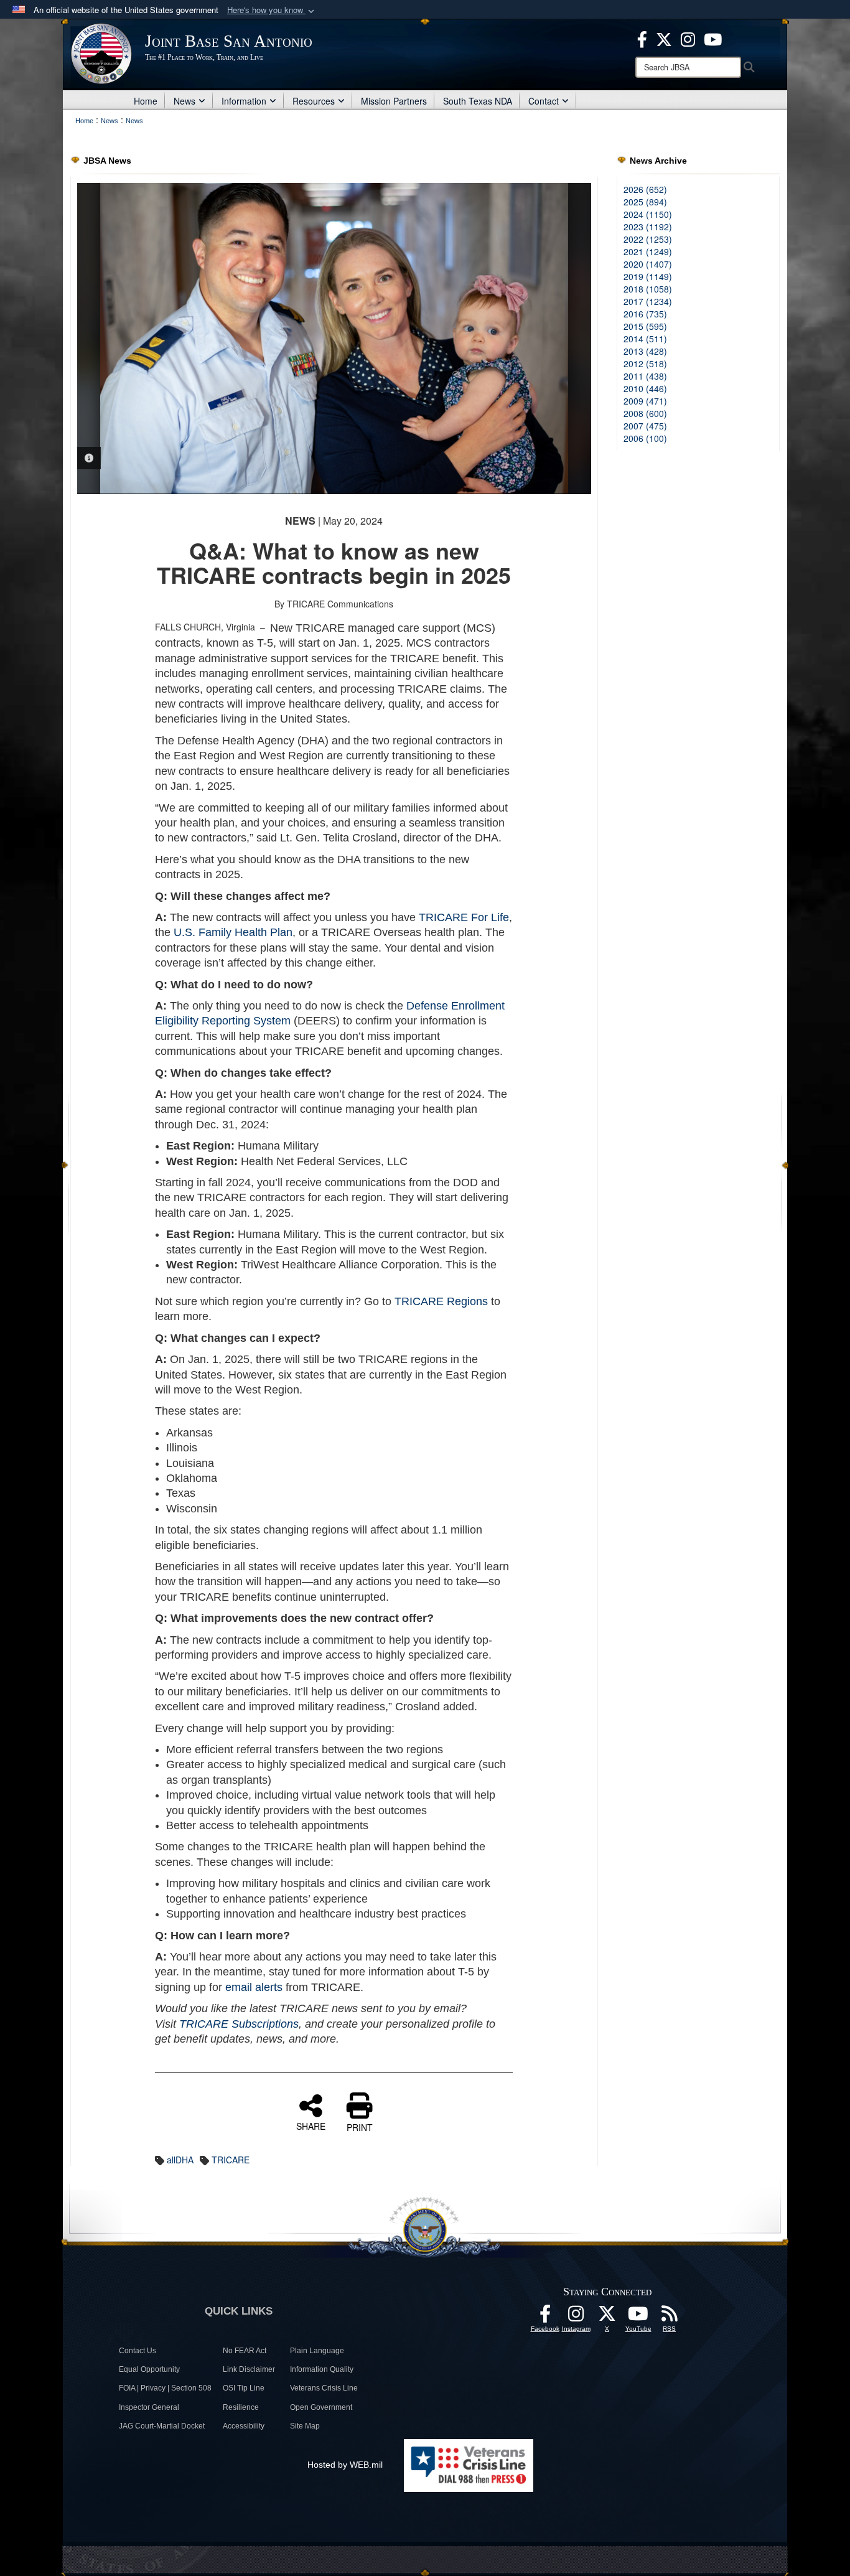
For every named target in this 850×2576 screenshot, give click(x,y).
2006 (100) (645, 438)
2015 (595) (645, 326)
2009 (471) (645, 401)
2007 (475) (645, 426)
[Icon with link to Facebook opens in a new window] (642, 38)
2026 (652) (645, 189)
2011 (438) (645, 376)
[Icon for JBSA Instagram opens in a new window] (688, 38)
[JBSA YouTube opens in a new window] (713, 38)
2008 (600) (645, 413)
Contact (544, 101)
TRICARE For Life (464, 917)
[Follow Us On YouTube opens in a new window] (638, 2317)
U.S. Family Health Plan (233, 932)
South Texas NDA (478, 101)
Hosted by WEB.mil (345, 2465)
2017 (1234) (648, 301)
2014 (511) (645, 339)
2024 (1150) (648, 214)
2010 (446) (645, 388)
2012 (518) (645, 363)
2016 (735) (645, 314)
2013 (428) (645, 351)
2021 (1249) (648, 251)
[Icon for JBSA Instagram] (576, 2317)
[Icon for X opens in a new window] (664, 38)
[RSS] (670, 2317)
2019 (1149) (648, 276)
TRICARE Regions (441, 1301)
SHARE (311, 2125)
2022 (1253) (648, 239)
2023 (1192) (648, 227)
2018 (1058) (648, 289)
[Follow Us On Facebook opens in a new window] (545, 2317)
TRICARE (231, 2160)
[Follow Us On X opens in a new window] (607, 2317)
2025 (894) (645, 202)
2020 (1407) (648, 264)
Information (244, 101)
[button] (272, 10)
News (184, 101)
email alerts (254, 1987)
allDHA (180, 2160)
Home (146, 101)
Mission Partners (394, 101)
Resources (314, 101)
